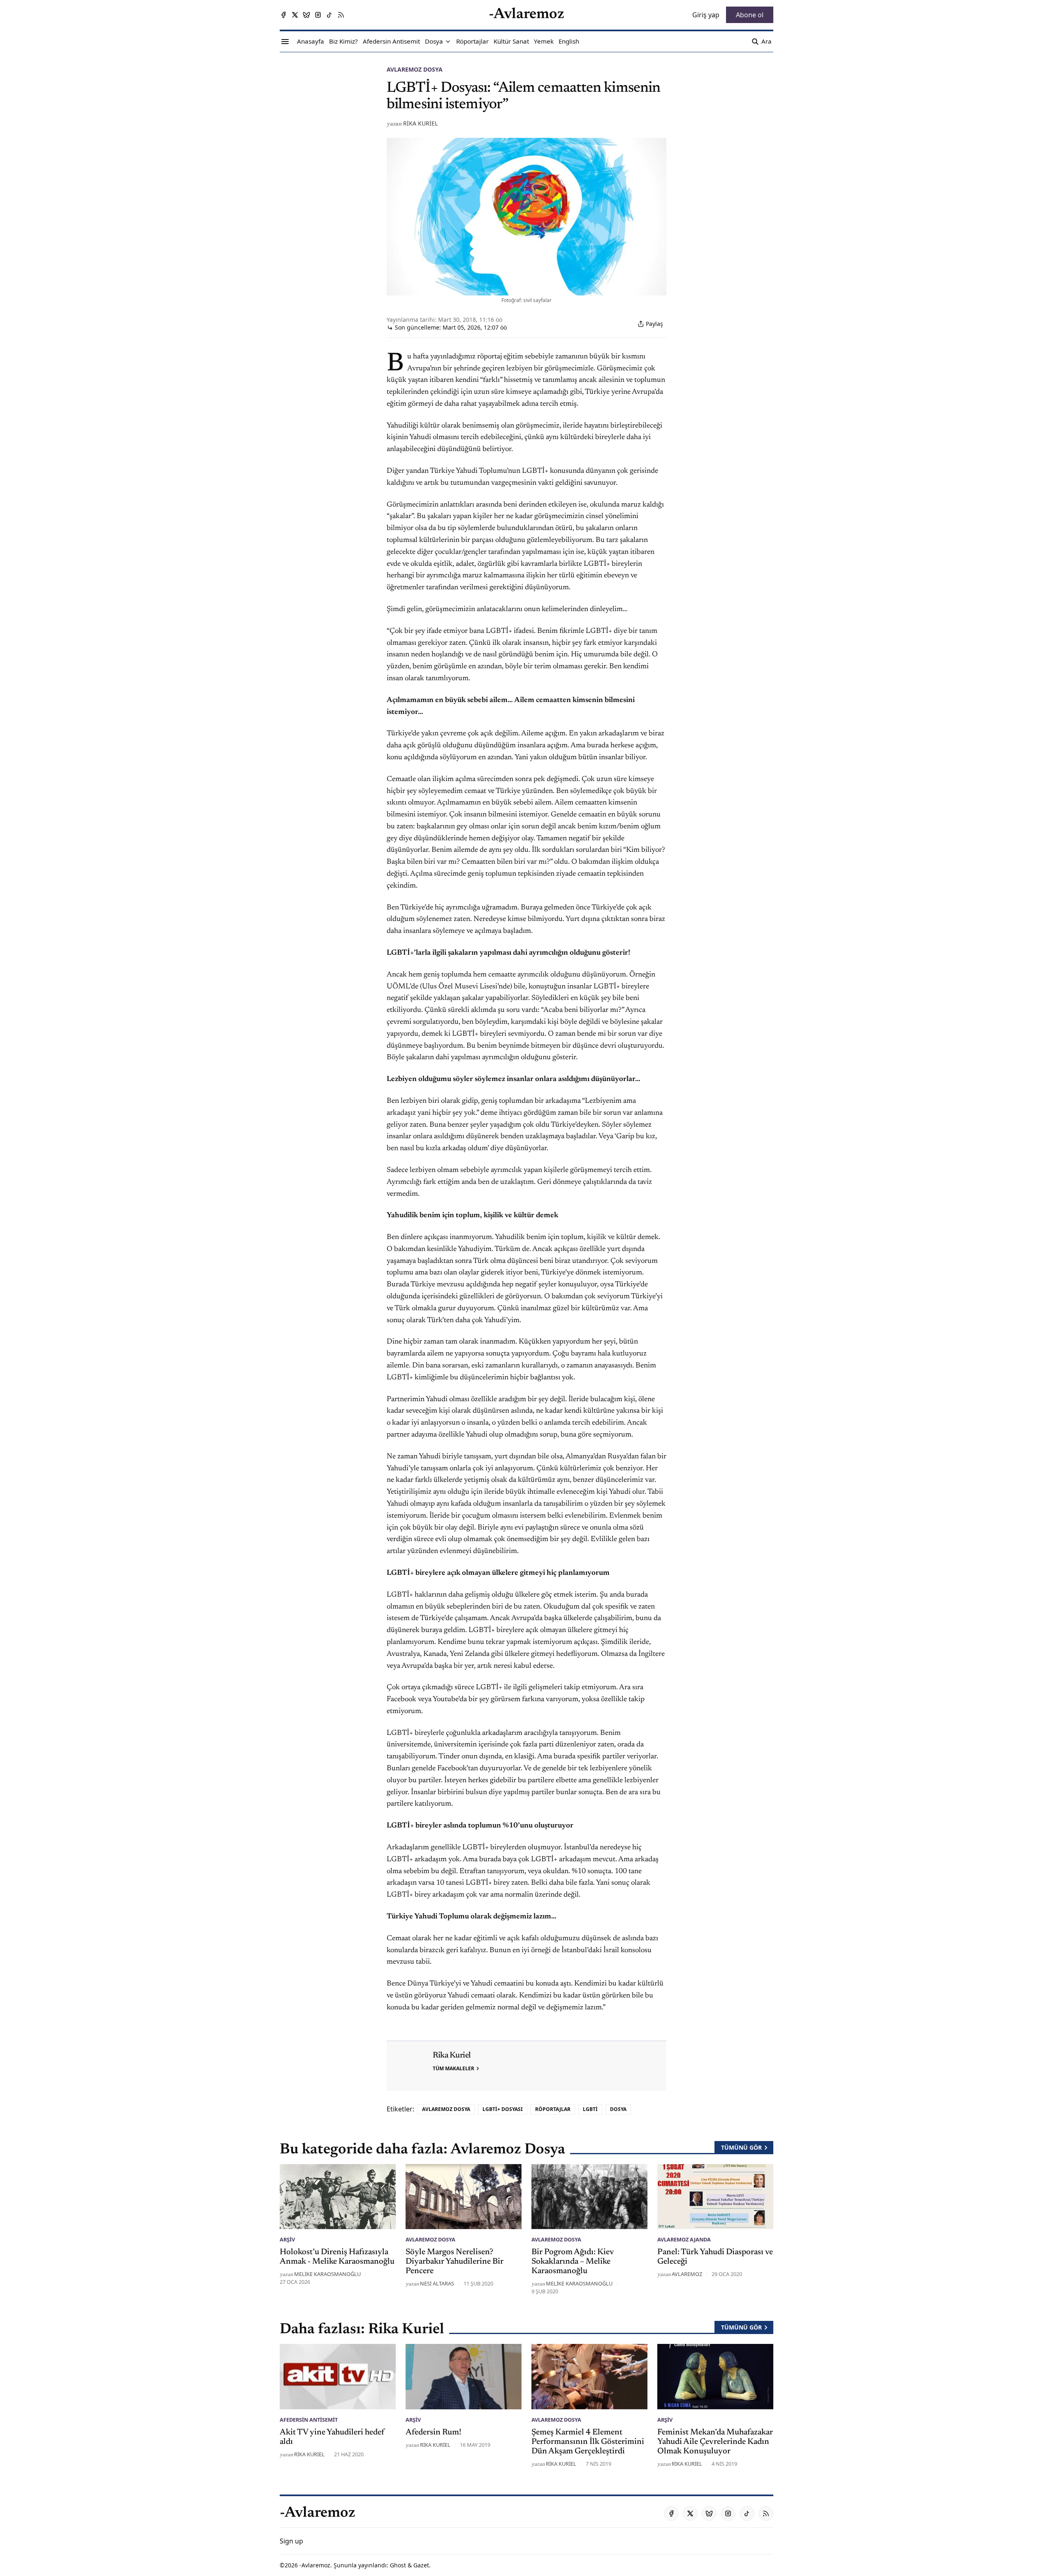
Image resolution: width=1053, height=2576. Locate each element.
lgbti (590, 2109)
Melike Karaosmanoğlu (327, 2274)
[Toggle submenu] (448, 42)
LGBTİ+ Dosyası (503, 2109)
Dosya (618, 2109)
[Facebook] (283, 15)
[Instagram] (318, 15)
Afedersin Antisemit (309, 2420)
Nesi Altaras (437, 2283)
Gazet (421, 2565)
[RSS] (341, 15)
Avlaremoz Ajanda (684, 2239)
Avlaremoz (687, 2274)
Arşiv (287, 2239)
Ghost (398, 2565)
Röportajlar (553, 2109)
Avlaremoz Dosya (415, 69)
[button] (434, 42)
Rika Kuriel (420, 123)
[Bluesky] (306, 15)
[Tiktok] (329, 15)
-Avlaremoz (315, 2565)
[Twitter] (295, 15)
